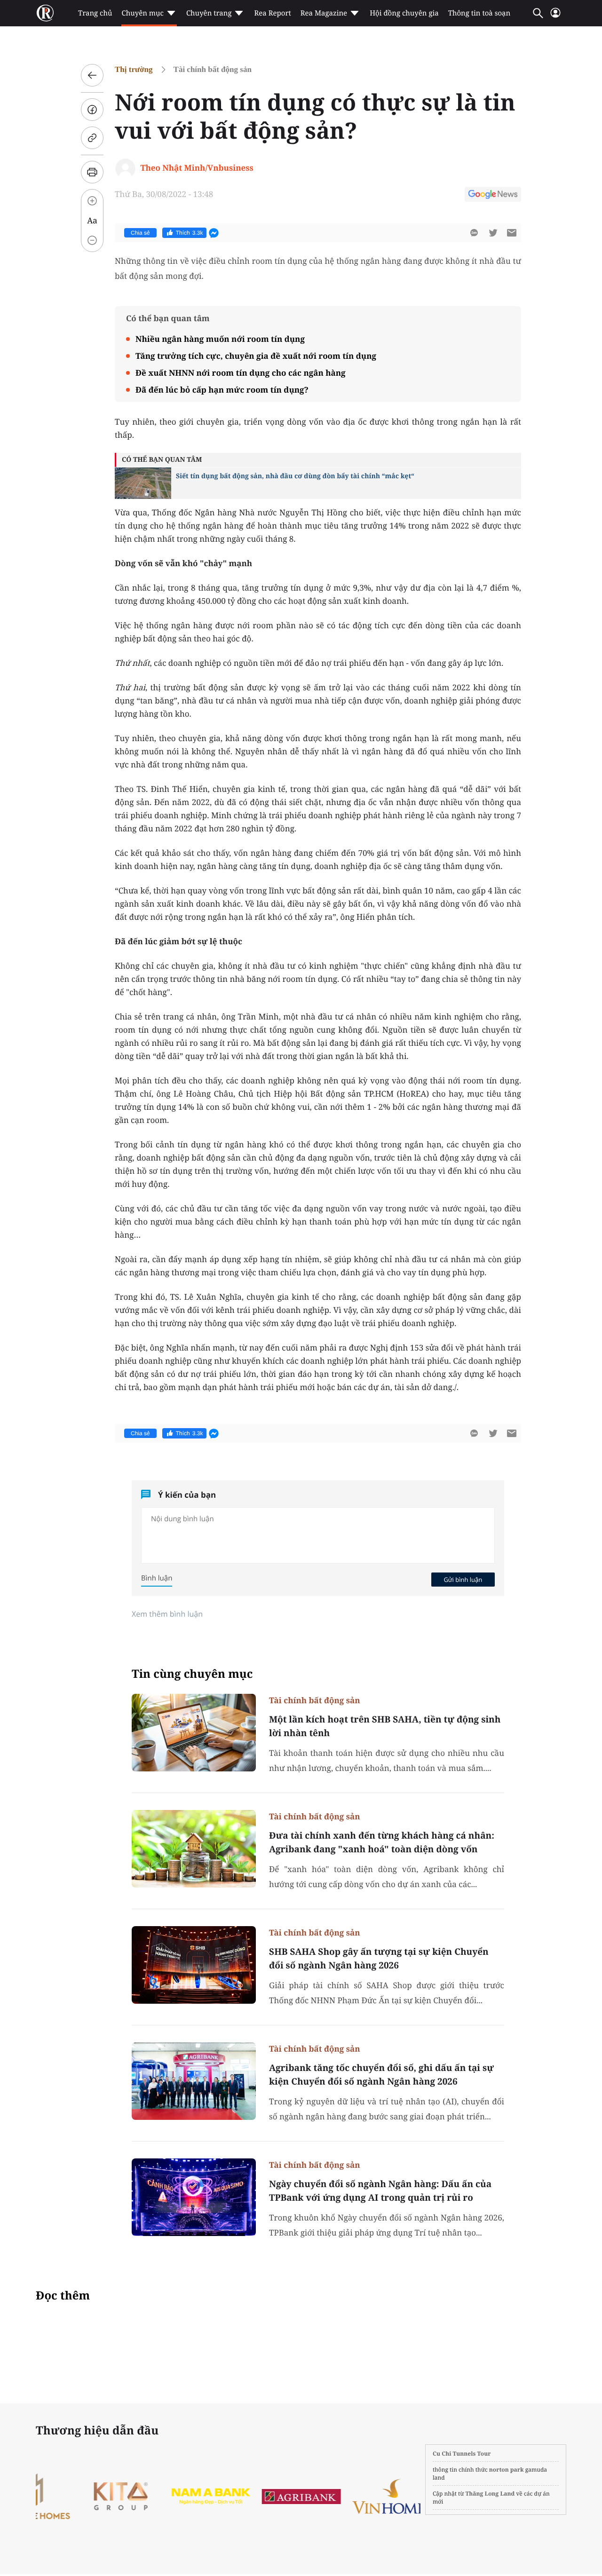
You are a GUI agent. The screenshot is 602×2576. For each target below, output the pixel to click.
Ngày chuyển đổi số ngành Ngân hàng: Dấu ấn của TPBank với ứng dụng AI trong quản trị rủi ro (380, 2191)
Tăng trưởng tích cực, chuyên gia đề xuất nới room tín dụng (256, 356)
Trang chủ (95, 13)
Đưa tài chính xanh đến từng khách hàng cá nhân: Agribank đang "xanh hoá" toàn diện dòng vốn (382, 1842)
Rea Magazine (324, 13)
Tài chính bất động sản (213, 69)
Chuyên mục (142, 13)
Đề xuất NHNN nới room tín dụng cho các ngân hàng (241, 373)
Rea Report (272, 13)
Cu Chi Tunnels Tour (462, 2454)
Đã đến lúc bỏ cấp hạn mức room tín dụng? (222, 390)
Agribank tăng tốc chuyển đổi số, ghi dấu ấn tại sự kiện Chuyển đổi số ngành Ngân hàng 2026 (381, 2074)
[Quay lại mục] (92, 75)
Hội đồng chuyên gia (404, 13)
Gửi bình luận (463, 1580)
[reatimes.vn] (45, 13)
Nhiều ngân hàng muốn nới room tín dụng (220, 339)
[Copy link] (92, 138)
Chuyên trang (209, 13)
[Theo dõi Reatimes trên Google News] (493, 196)
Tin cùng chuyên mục (192, 1674)
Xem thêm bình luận (167, 1614)
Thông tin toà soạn (479, 13)
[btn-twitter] (493, 233)
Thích (190, 233)
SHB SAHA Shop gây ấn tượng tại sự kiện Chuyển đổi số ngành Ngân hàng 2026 (379, 1958)
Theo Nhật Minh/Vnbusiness (197, 168)
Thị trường (134, 69)
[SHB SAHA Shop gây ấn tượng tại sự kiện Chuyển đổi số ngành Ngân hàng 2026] (194, 1965)
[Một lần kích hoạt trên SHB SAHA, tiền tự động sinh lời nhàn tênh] (194, 1733)
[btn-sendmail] (512, 233)
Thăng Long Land (490, 2493)
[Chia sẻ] (92, 110)
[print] (92, 172)
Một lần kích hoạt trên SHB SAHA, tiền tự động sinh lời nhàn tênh (385, 1726)
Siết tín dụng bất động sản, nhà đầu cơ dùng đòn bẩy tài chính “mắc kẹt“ (295, 476)
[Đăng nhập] (555, 17)
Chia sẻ (140, 233)
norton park (507, 2469)
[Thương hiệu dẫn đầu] (166, 2496)
